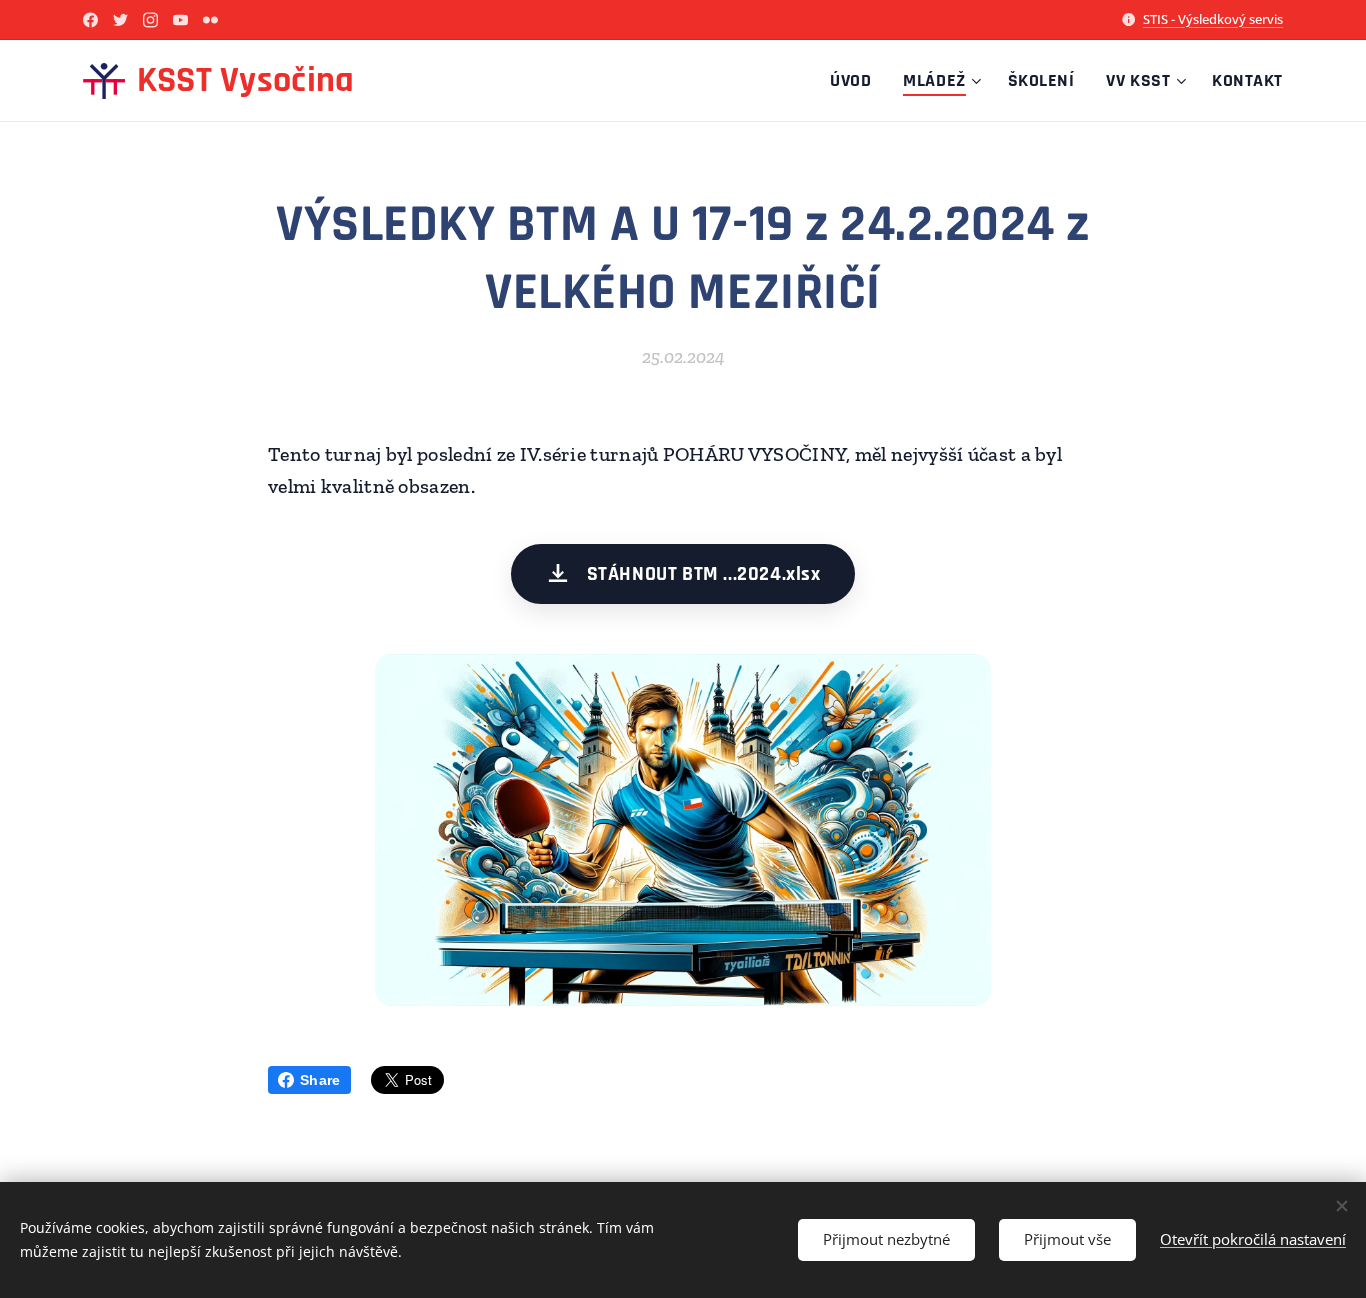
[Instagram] (150, 20)
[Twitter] (120, 20)
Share (320, 1080)
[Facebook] (90, 20)
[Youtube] (180, 20)
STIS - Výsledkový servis (1213, 19)
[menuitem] (856, 81)
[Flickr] (210, 20)
